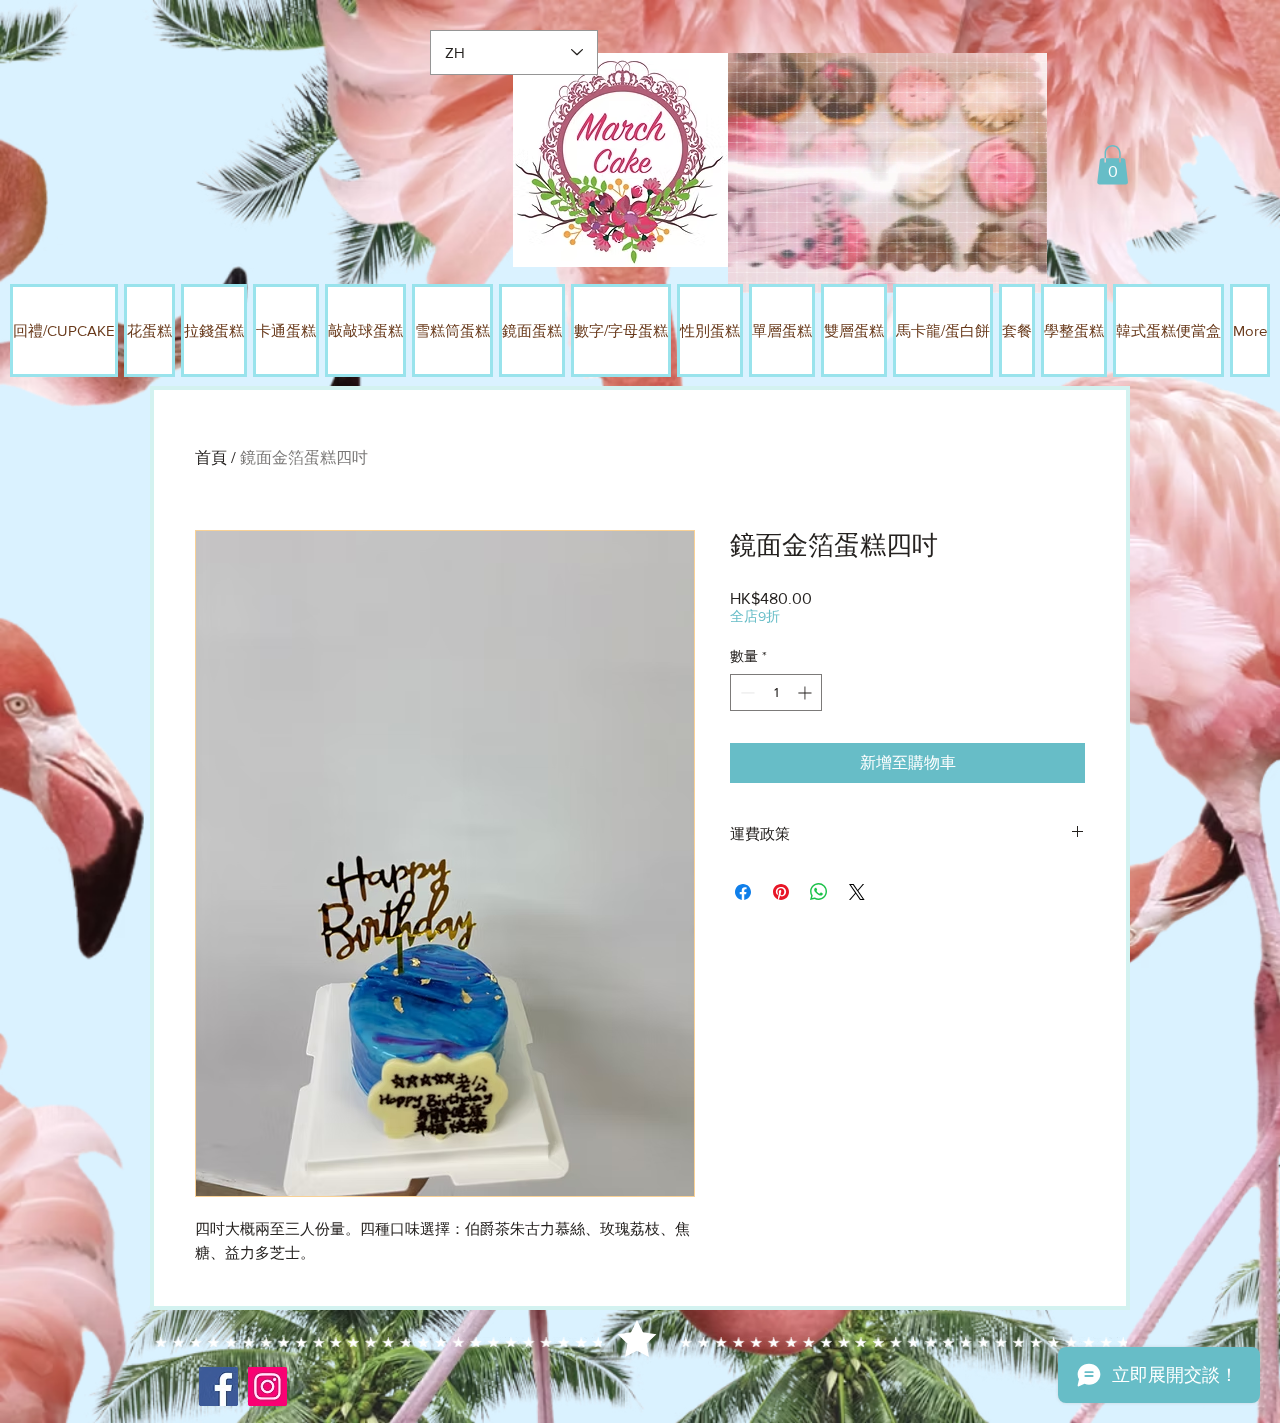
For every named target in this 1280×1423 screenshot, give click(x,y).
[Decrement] (745, 692)
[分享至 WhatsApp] (819, 892)
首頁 (211, 457)
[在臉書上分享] (743, 892)
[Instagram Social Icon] (267, 1386)
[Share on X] (857, 892)
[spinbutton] (776, 692)
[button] (1112, 164)
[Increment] (806, 692)
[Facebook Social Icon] (218, 1386)
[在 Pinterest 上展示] (781, 892)
